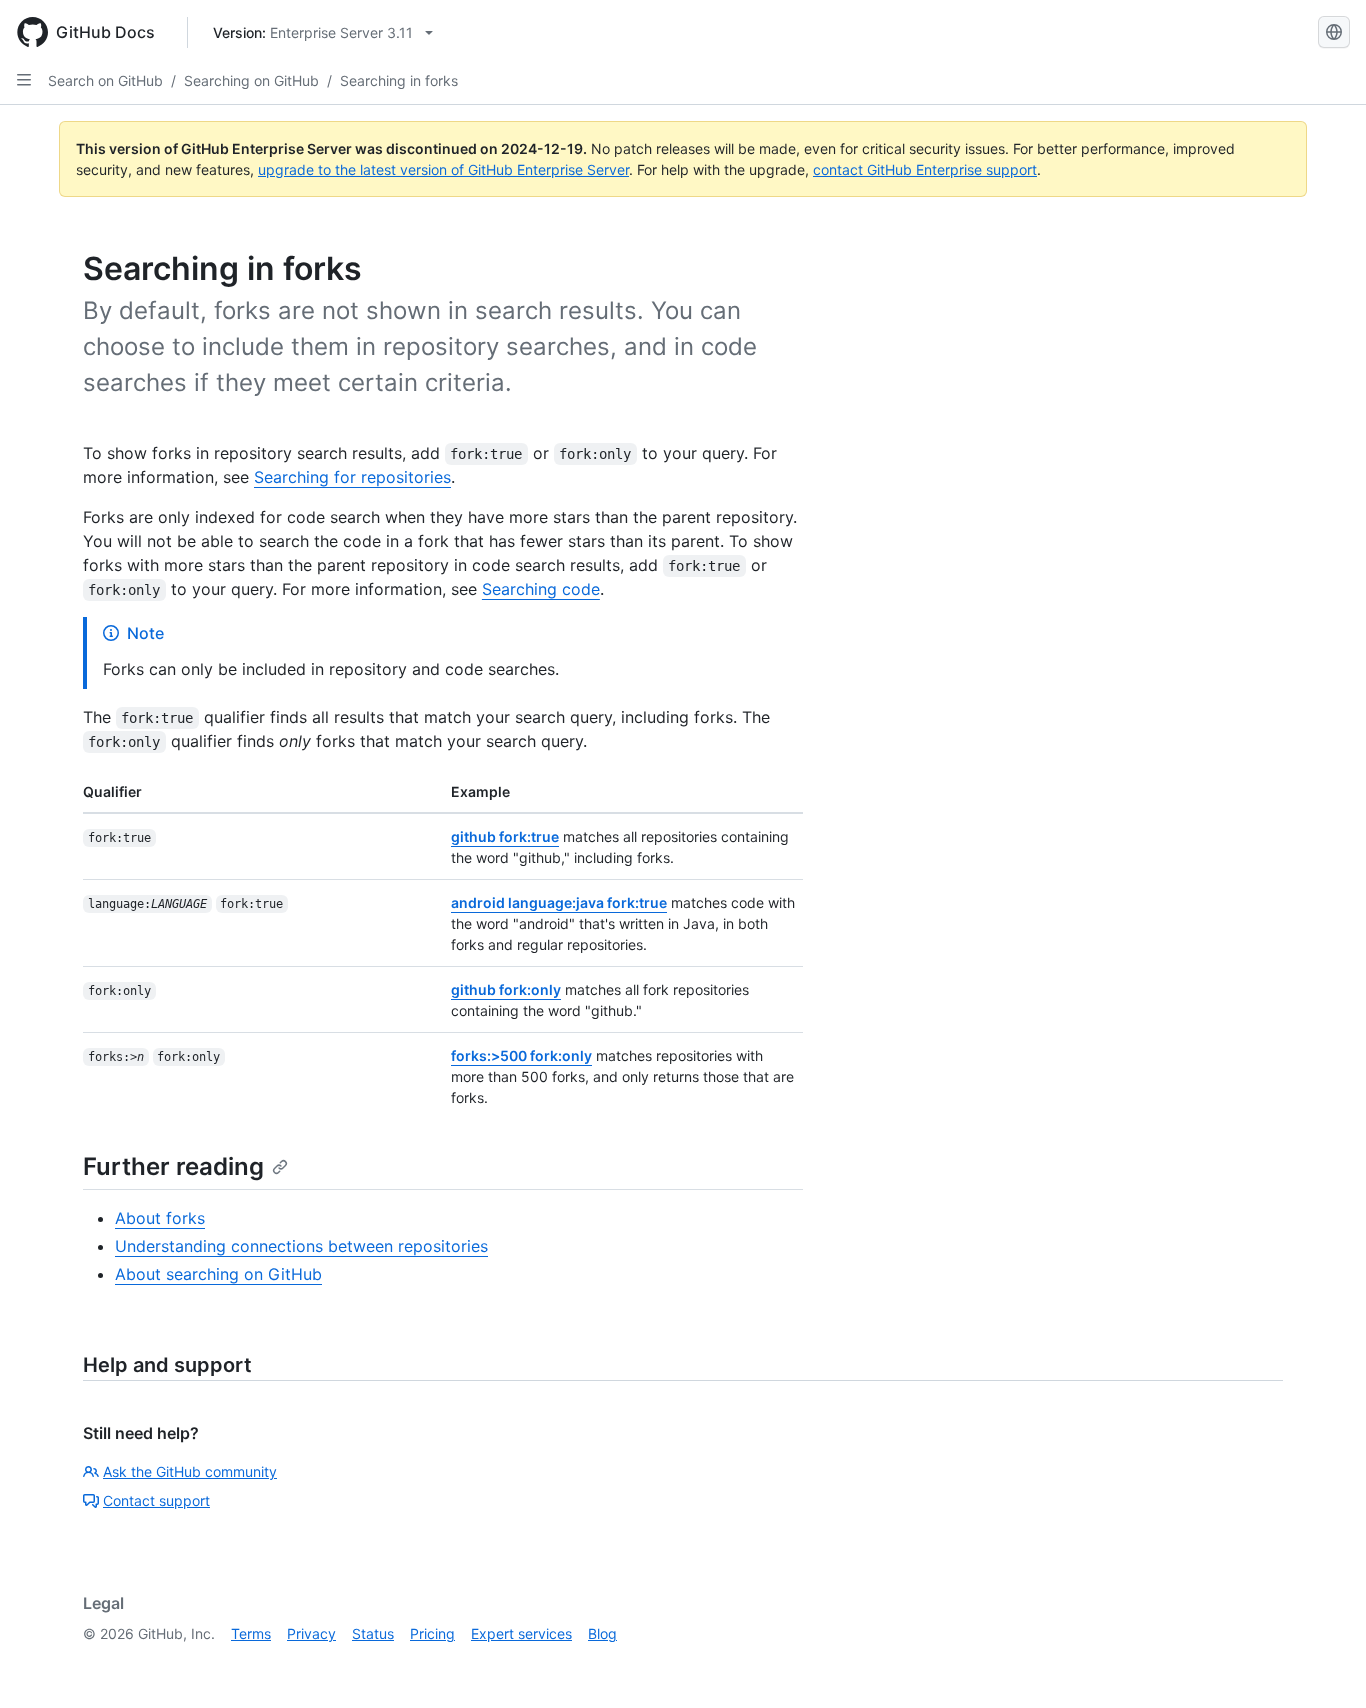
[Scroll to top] (1322, 1664)
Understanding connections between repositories (301, 1246)
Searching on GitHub (251, 80)
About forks (160, 1218)
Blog (602, 1633)
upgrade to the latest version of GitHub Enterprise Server (443, 169)
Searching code (541, 589)
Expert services (521, 1633)
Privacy (311, 1633)
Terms (251, 1633)
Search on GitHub (105, 80)
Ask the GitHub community (190, 1471)
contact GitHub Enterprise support (925, 169)
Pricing (432, 1633)
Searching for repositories (352, 477)
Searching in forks (399, 80)
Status (373, 1633)
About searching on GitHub (218, 1274)
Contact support (156, 1500)
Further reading (173, 1166)
